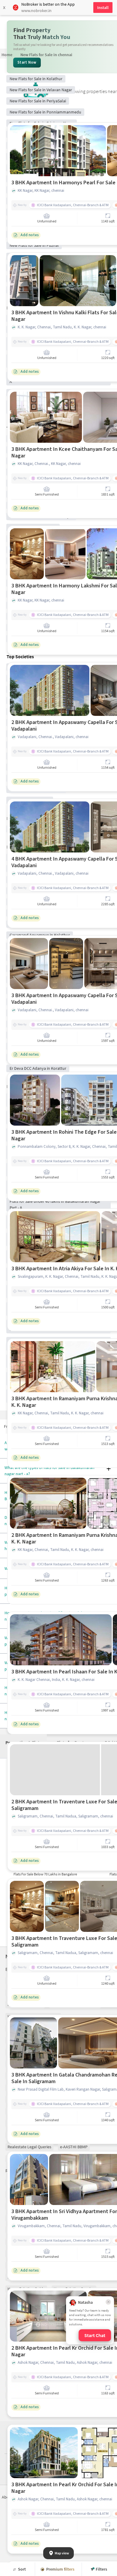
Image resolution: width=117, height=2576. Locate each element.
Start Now (27, 62)
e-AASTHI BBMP (74, 2147)
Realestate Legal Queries (29, 2147)
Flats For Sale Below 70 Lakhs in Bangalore (45, 1874)
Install (103, 8)
